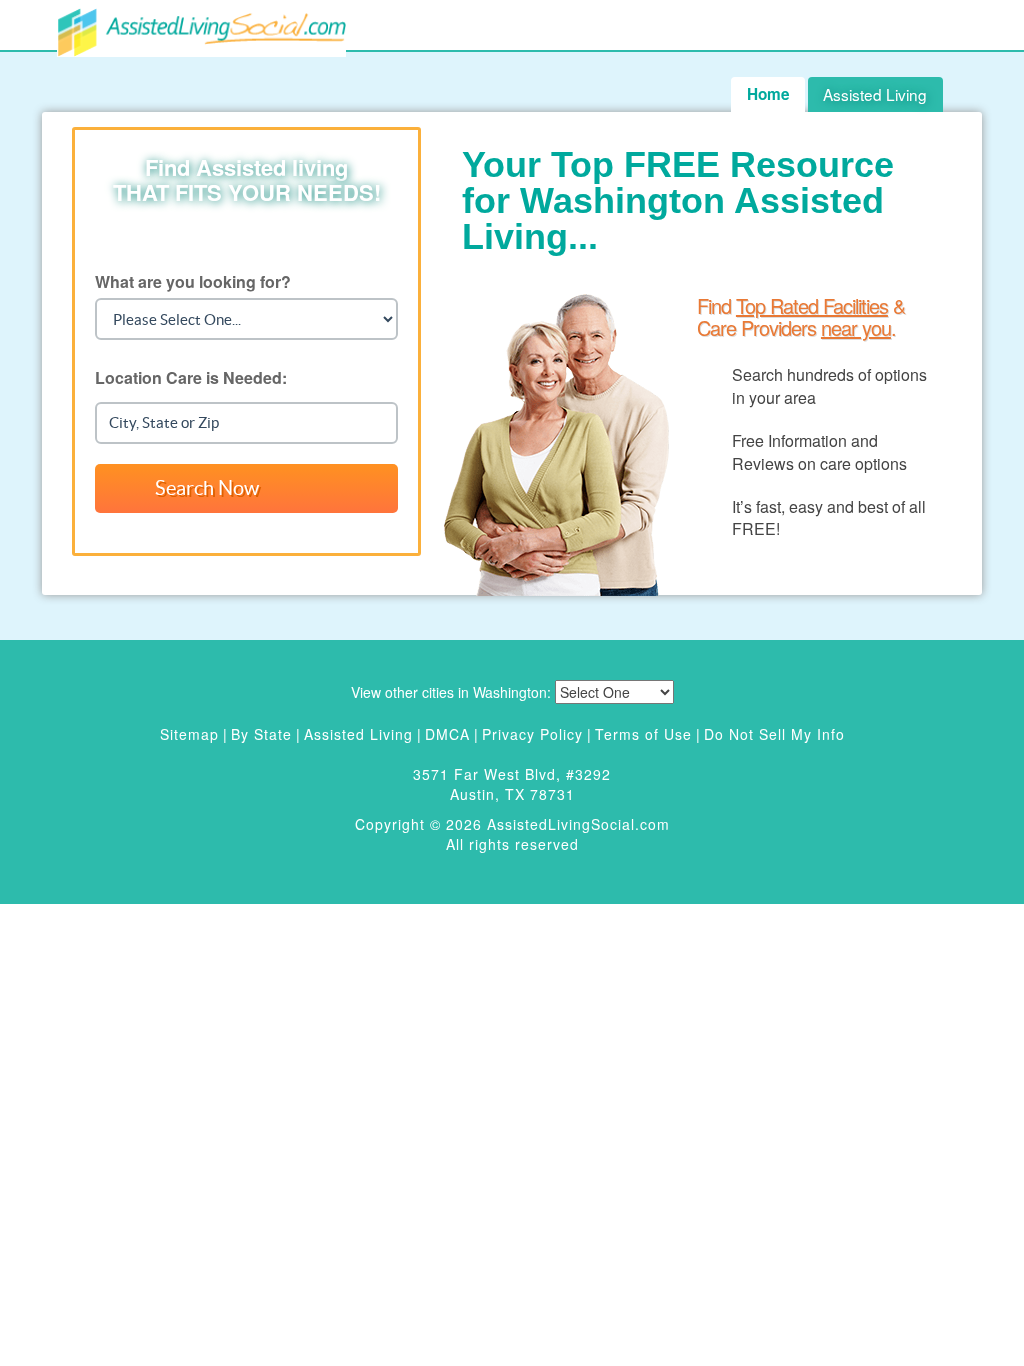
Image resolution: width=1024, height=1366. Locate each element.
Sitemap (189, 734)
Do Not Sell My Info (774, 734)
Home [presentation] (768, 94)
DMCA (447, 734)
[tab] (875, 94)
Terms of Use (643, 734)
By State (261, 734)
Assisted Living (358, 734)
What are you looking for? (193, 281)
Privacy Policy (532, 734)
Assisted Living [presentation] (875, 94)
